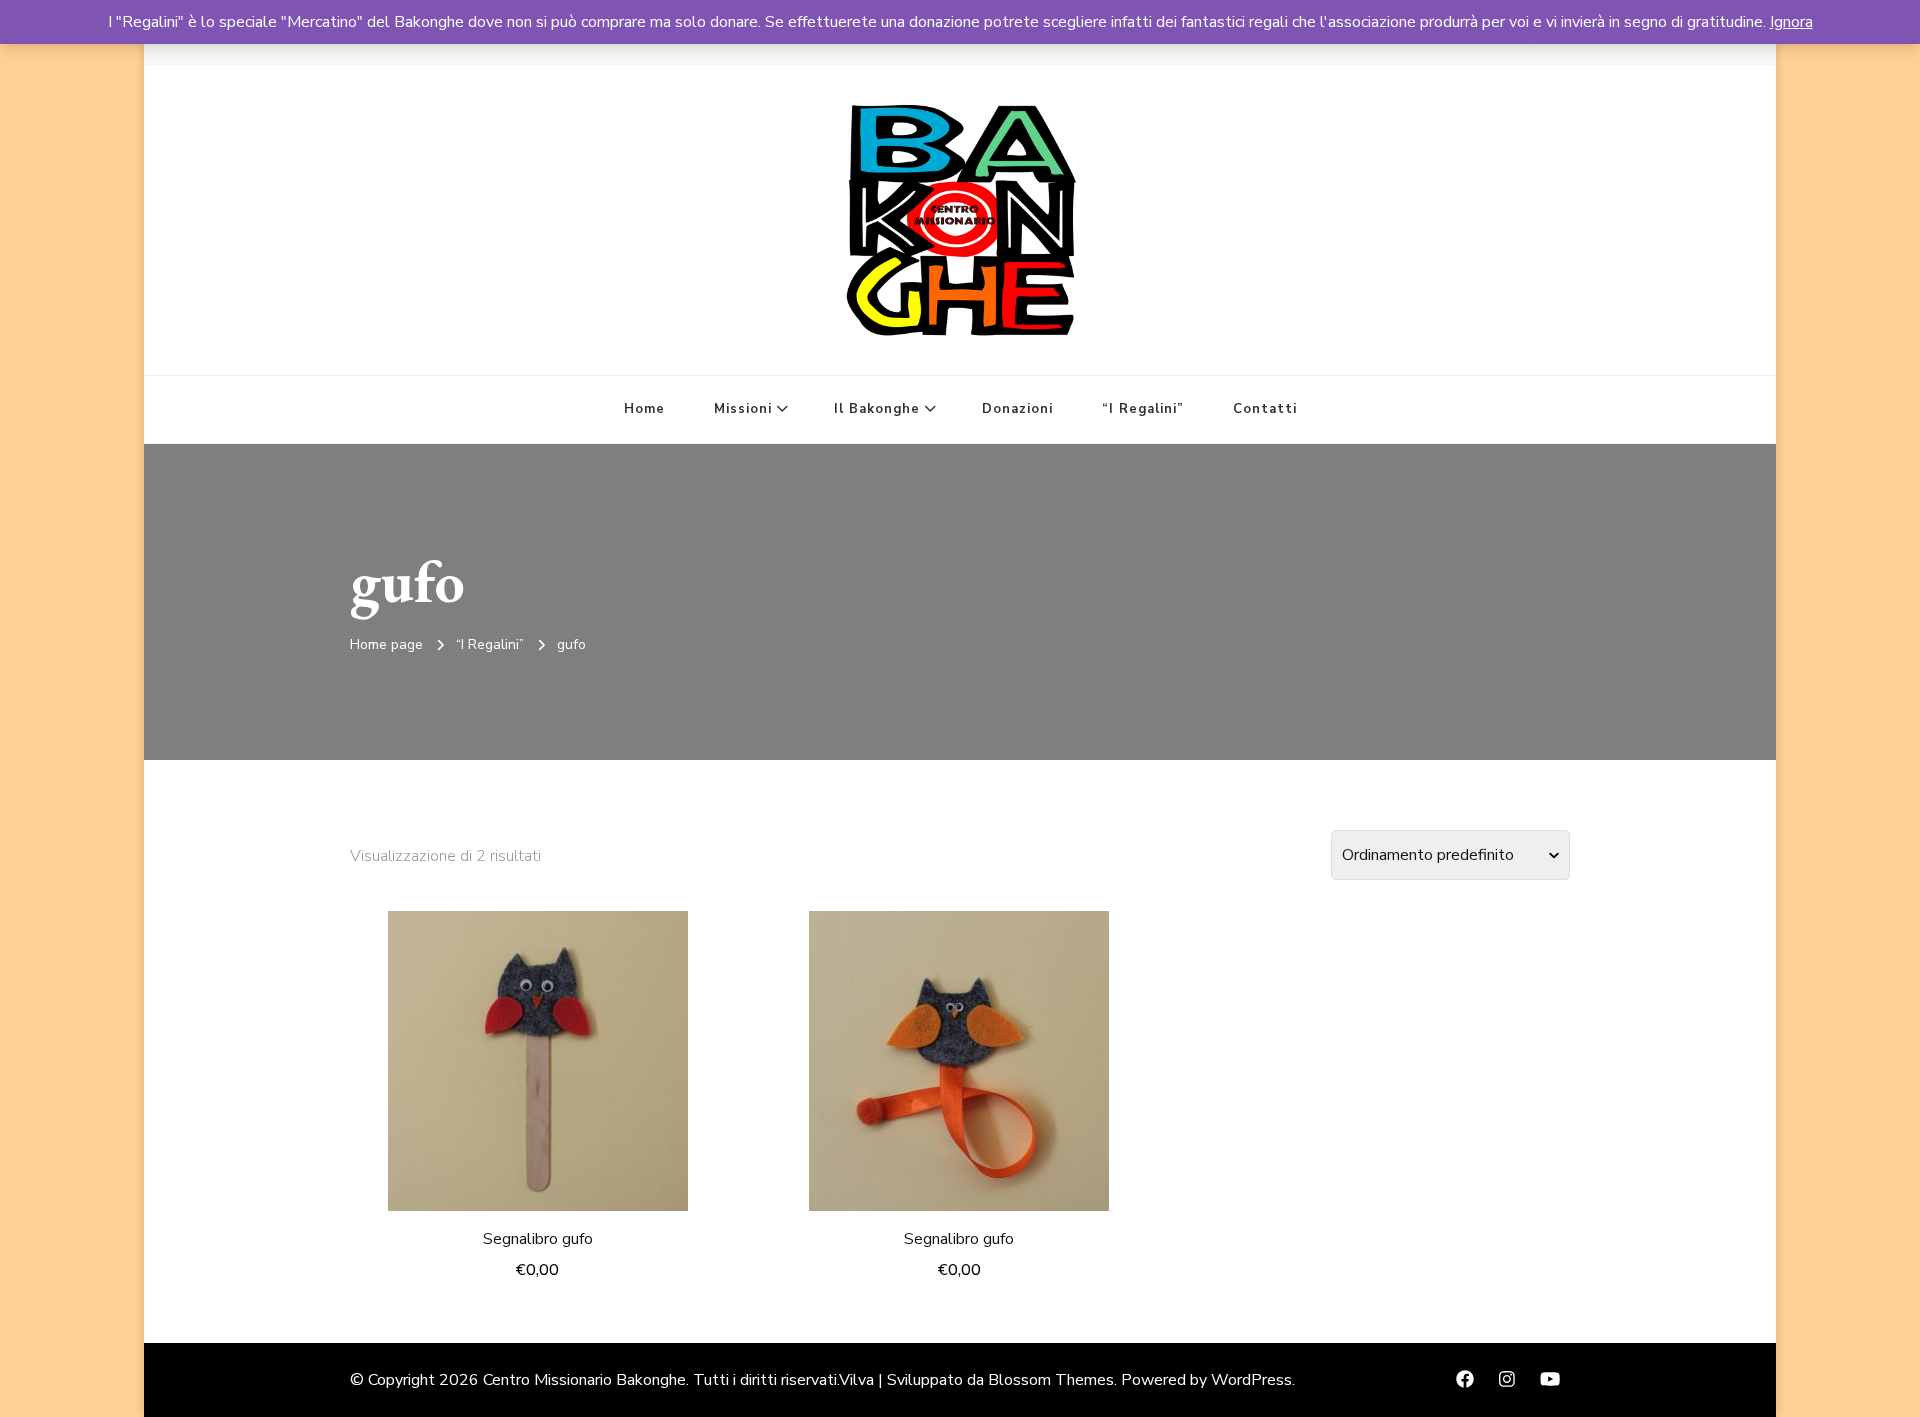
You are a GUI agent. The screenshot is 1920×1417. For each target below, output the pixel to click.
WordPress (1251, 1380)
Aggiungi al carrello (538, 1055)
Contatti (1265, 409)
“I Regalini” (1143, 409)
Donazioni (1017, 409)
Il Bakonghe (877, 409)
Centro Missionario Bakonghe (584, 1380)
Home (644, 409)
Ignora (1791, 22)
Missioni (743, 409)
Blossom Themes (1051, 1380)
